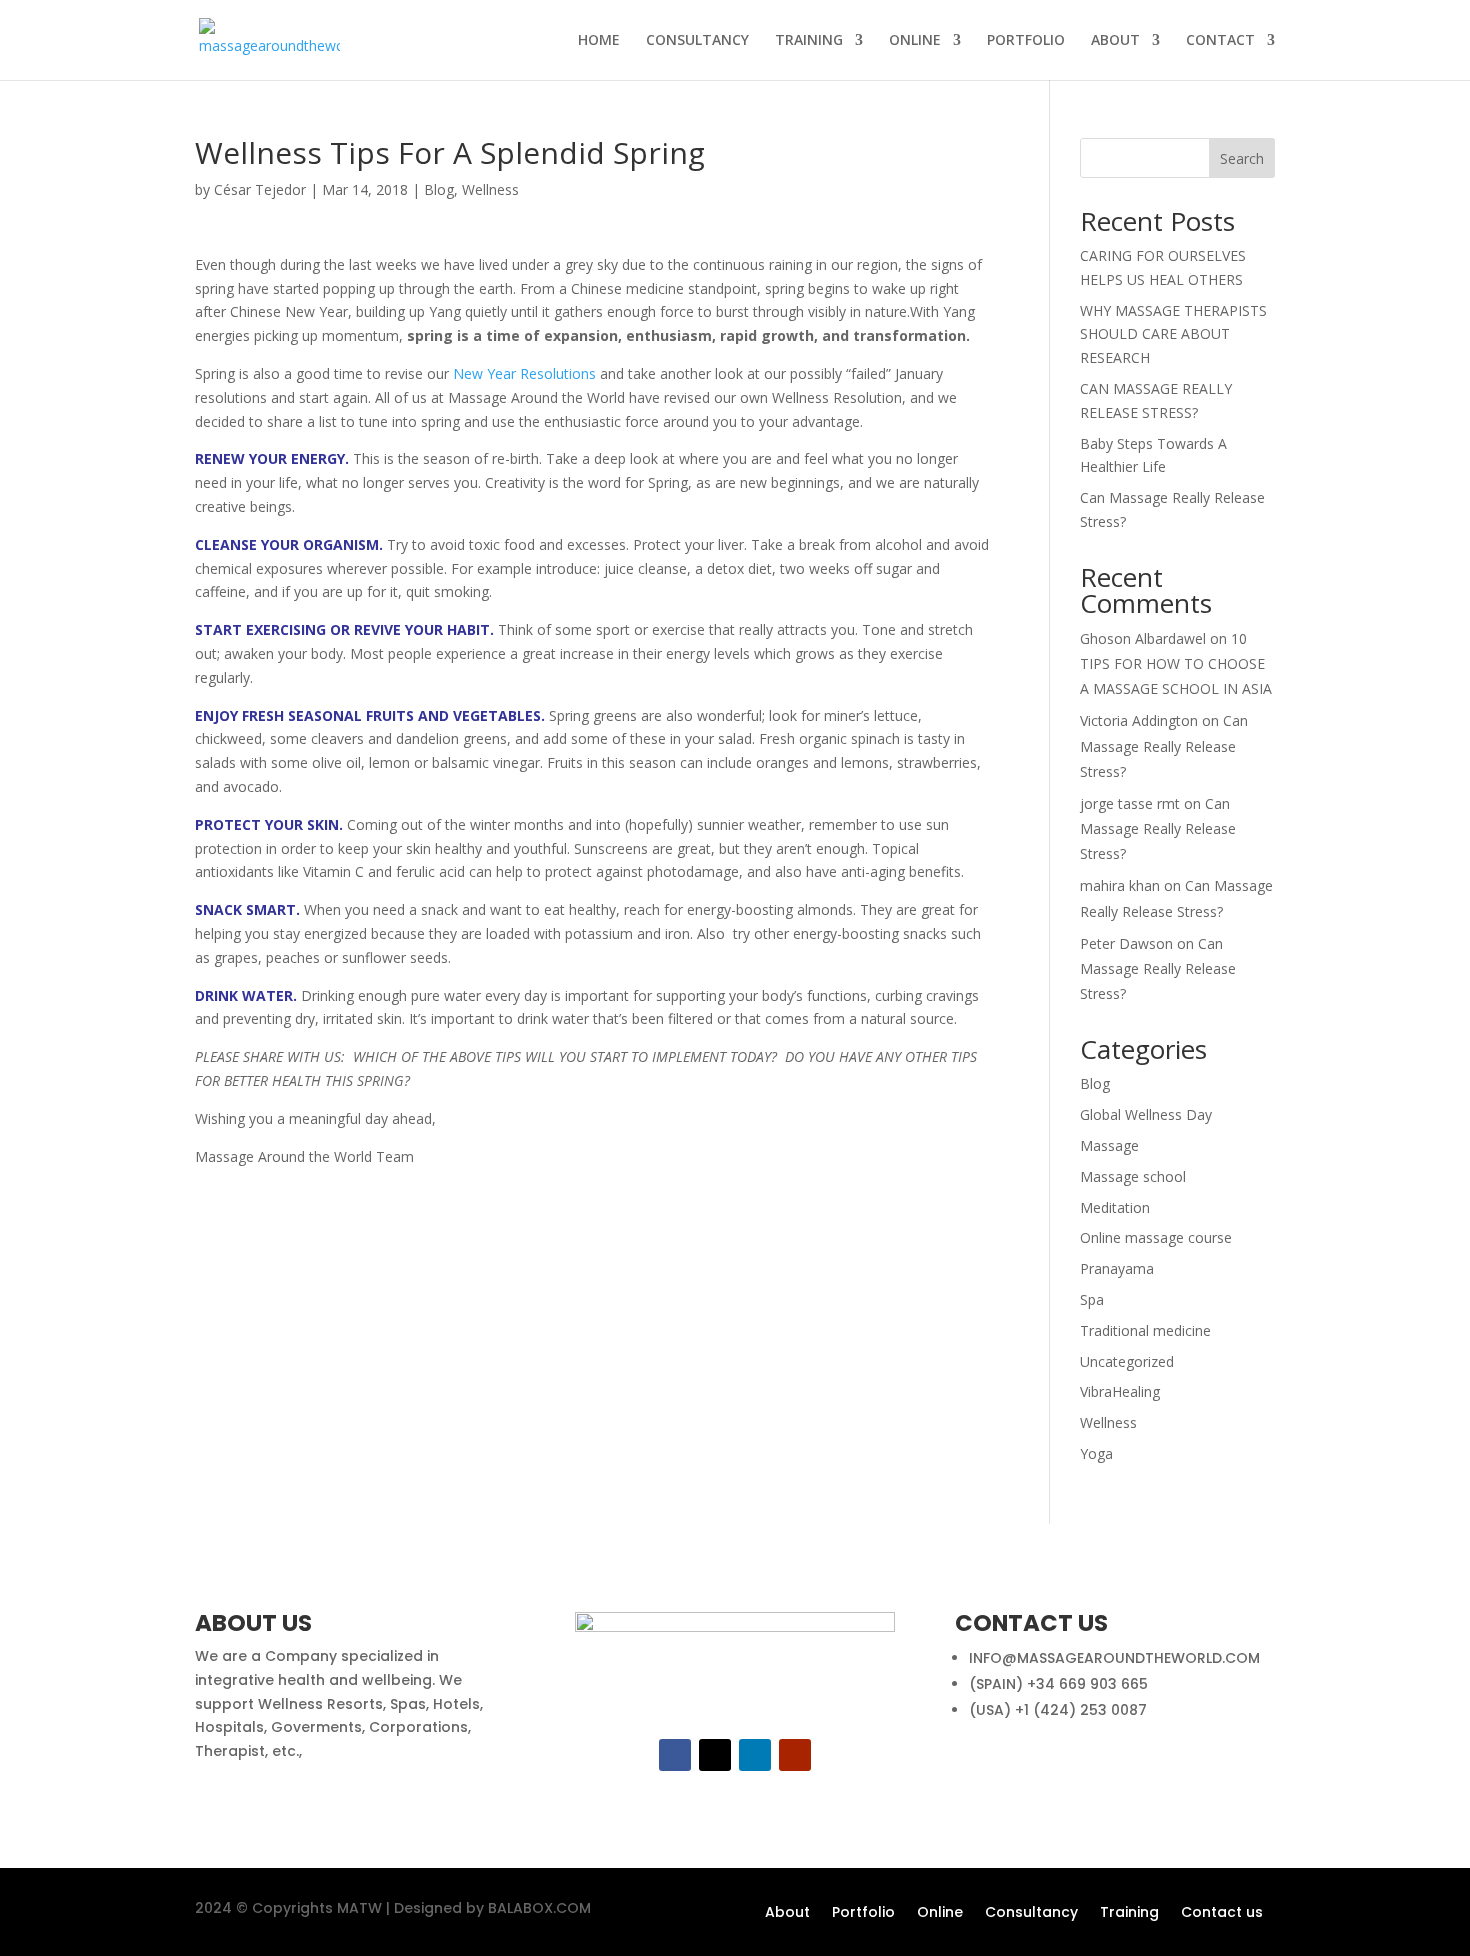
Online (940, 1913)
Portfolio (863, 1913)
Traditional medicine (1145, 1330)
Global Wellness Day (1146, 1114)
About (787, 1913)
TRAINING (809, 41)
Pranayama (1117, 1268)
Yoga (1096, 1453)
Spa (1092, 1299)
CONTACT (1220, 41)
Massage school (1133, 1176)
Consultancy (1031, 1913)
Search (1242, 158)
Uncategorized (1127, 1361)
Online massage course (1156, 1237)
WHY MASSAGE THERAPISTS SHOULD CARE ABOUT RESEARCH (1173, 334)
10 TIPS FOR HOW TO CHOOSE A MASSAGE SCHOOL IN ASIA (1176, 663)
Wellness (490, 189)
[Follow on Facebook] (675, 1755)
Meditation (1115, 1207)
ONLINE (915, 41)
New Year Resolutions (524, 373)
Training (1129, 1913)
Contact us (1222, 1913)
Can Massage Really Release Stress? (1164, 745)
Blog (439, 189)
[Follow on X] (715, 1755)
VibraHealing (1120, 1391)
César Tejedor (260, 189)
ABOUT (1115, 41)
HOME (599, 41)
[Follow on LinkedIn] (755, 1755)
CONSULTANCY (697, 41)
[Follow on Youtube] (795, 1755)
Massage (1109, 1145)
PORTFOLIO (1026, 41)
